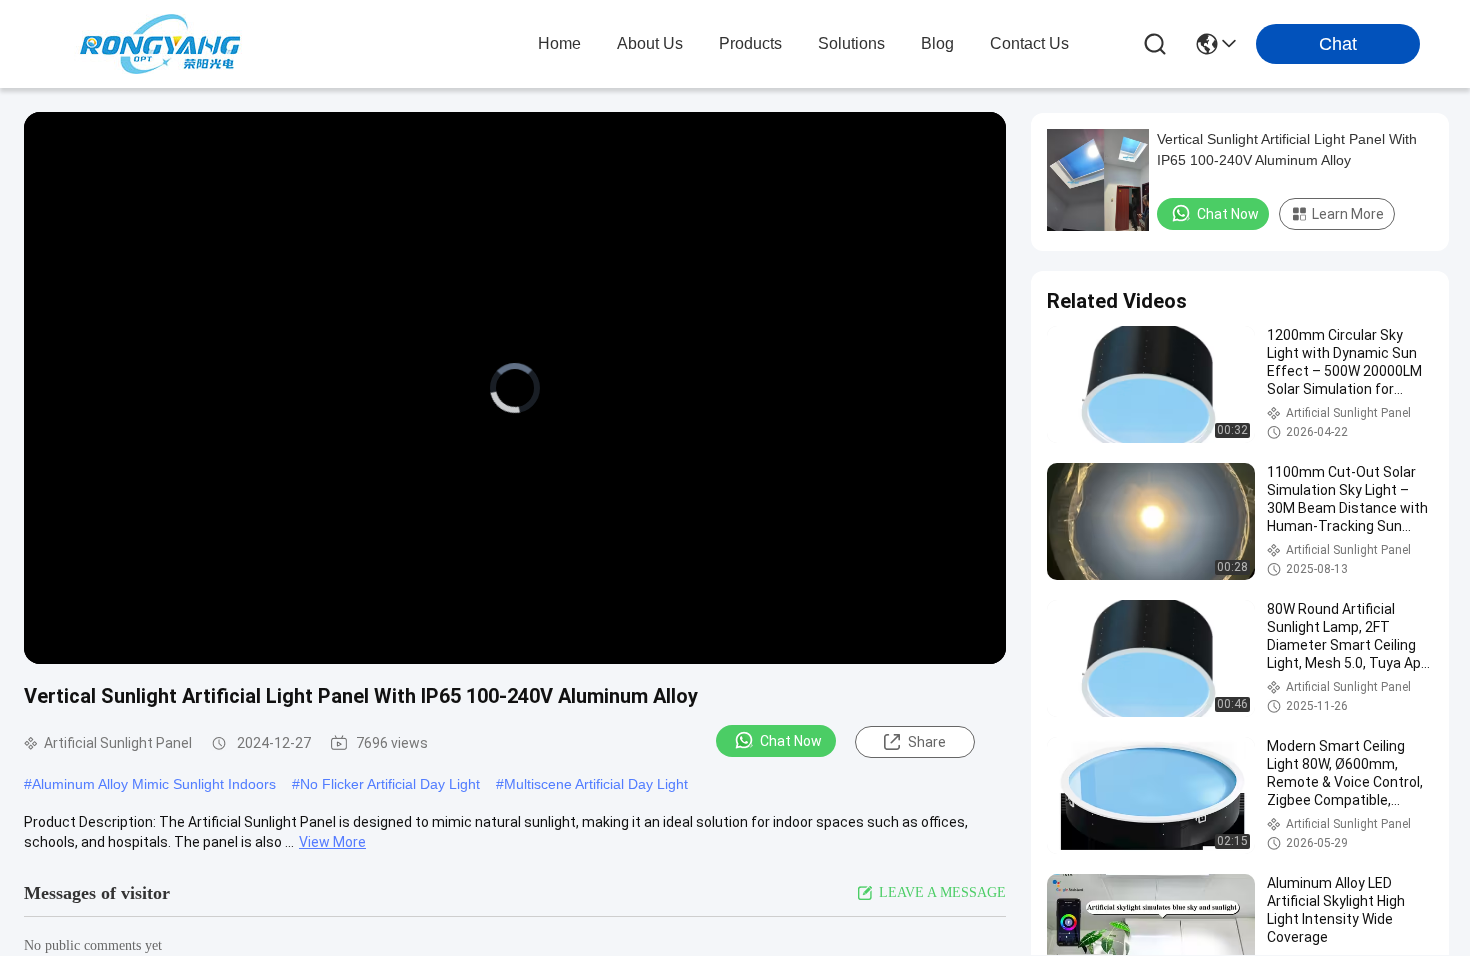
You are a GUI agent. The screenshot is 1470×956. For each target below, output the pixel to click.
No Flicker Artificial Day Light (390, 784)
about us (650, 43)
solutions (851, 43)
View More (332, 842)
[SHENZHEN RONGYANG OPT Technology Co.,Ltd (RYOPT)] (160, 44)
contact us (1029, 43)
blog (937, 43)
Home (559, 43)
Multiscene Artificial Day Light (596, 784)
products (750, 43)
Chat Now (791, 741)
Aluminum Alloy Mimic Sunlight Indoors (154, 784)
